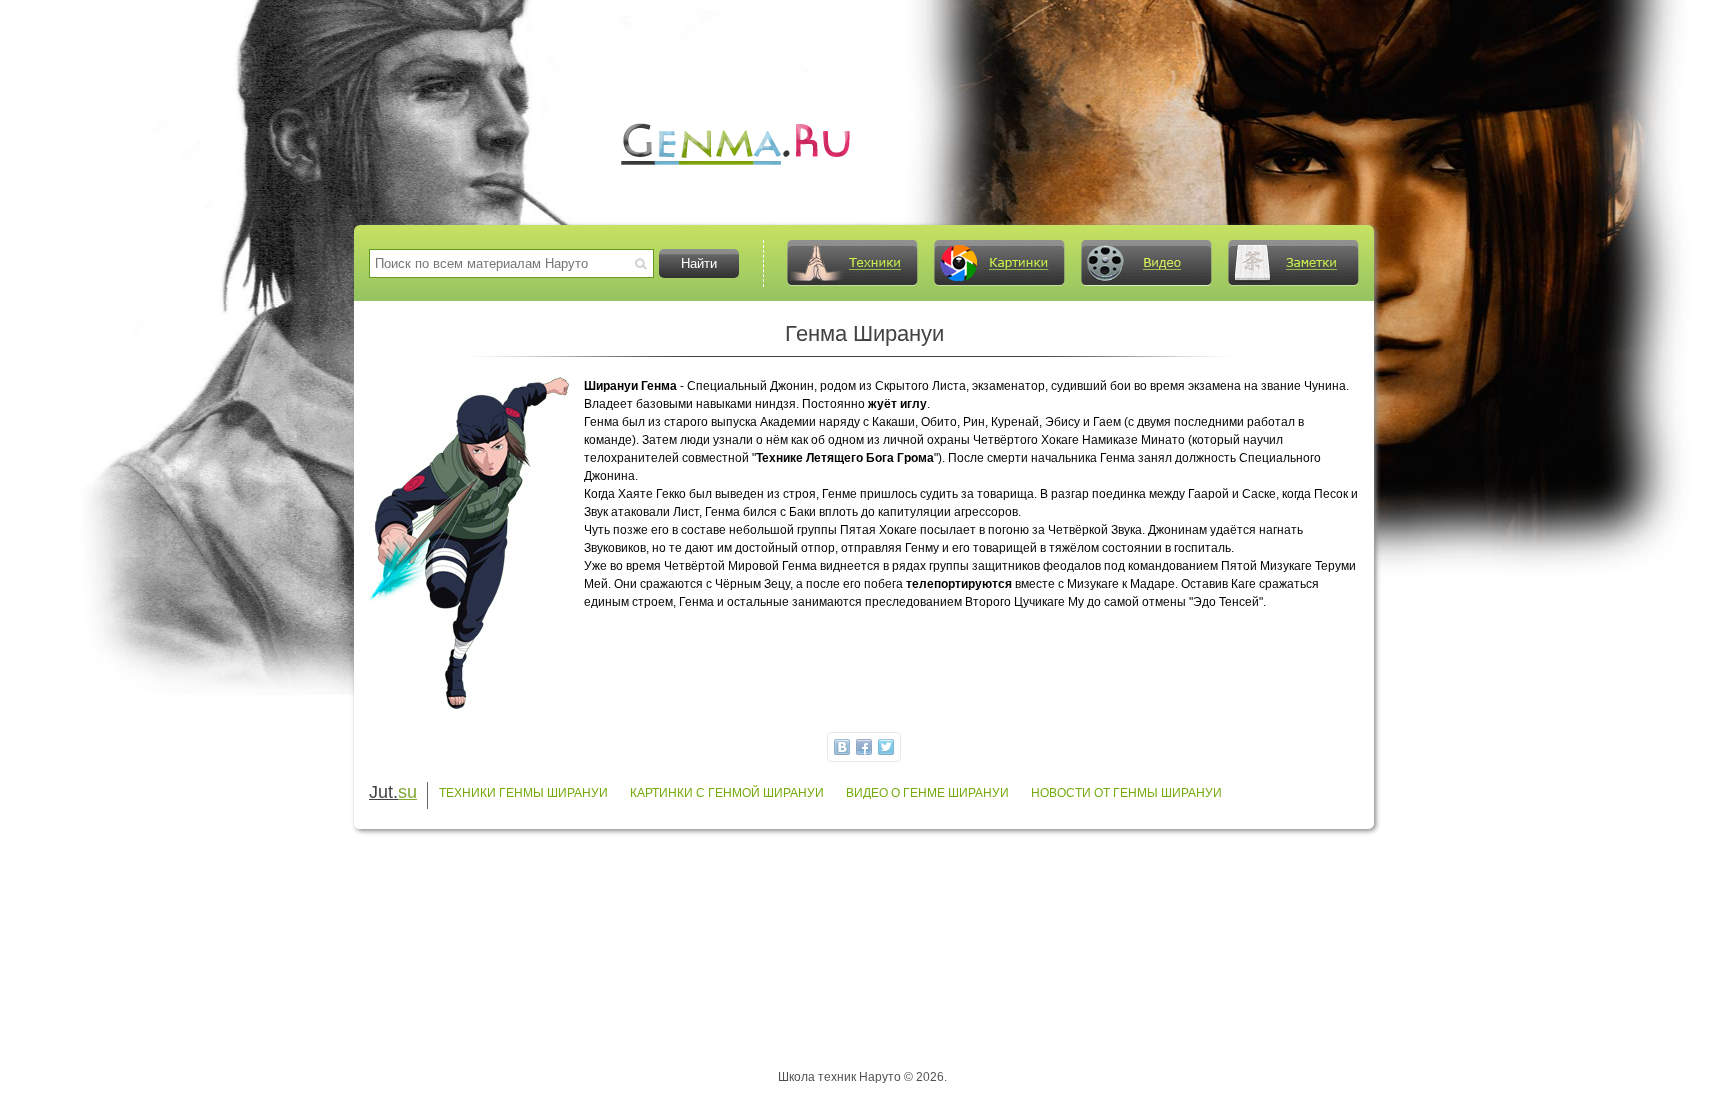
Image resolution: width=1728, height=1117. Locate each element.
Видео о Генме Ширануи (927, 793)
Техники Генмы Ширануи (523, 793)
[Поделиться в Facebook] (864, 747)
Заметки (1293, 263)
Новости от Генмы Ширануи (1126, 793)
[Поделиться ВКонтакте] (842, 747)
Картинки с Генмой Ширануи (727, 793)
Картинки (999, 263)
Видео (1146, 263)
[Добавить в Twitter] (886, 747)
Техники (852, 263)
